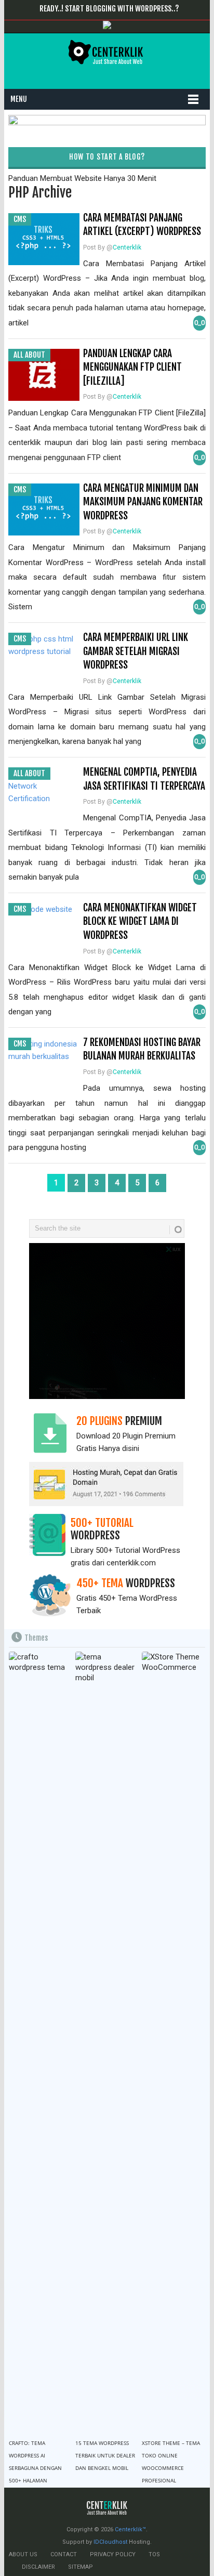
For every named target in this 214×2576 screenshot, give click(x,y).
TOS (154, 2554)
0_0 (199, 323)
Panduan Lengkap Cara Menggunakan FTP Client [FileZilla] (132, 367)
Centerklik (127, 247)
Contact (64, 2554)
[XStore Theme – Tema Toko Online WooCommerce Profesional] (173, 2042)
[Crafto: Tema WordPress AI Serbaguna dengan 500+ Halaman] (40, 2042)
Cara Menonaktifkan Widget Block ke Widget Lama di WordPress (140, 921)
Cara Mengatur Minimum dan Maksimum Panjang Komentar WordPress (143, 502)
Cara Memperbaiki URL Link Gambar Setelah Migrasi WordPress (136, 651)
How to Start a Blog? (107, 157)
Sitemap (81, 2567)
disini (131, 1448)
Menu (19, 99)
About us (23, 2554)
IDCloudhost (110, 2542)
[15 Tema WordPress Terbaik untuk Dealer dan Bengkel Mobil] (106, 2042)
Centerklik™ (130, 2529)
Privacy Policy (113, 2554)
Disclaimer (38, 2567)
